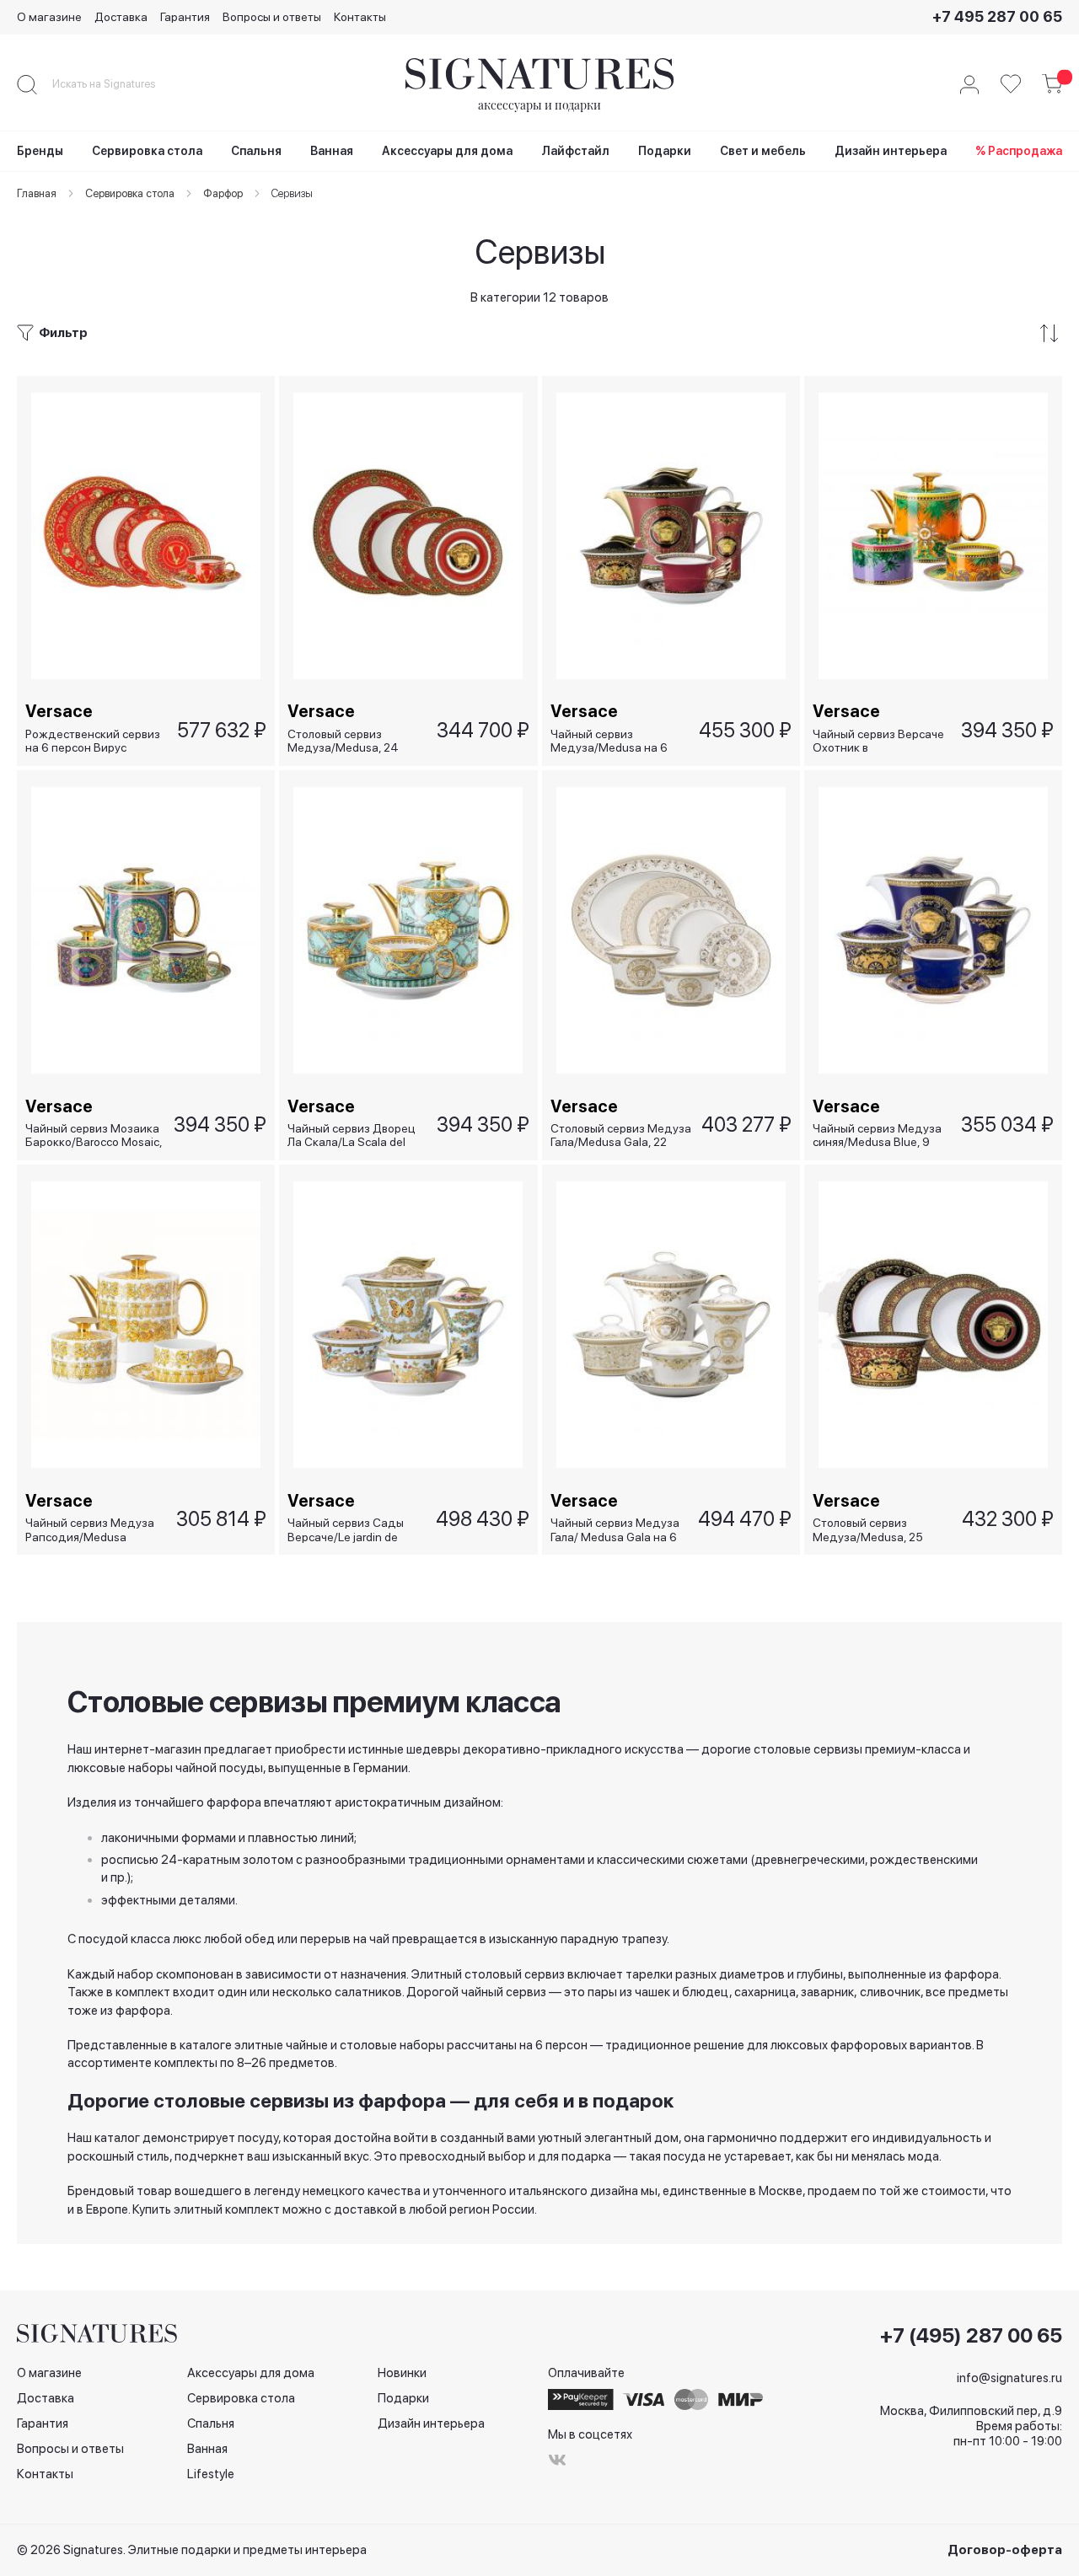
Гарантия (185, 17)
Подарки (403, 2398)
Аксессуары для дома (251, 2373)
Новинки (402, 2373)
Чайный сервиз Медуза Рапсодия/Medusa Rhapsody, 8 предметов (90, 1530)
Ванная (207, 2449)
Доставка (121, 17)
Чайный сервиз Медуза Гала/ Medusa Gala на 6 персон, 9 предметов (615, 1530)
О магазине (49, 17)
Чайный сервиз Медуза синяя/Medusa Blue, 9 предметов (877, 1135)
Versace (59, 711)
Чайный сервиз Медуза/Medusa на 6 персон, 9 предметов (609, 741)
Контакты (360, 17)
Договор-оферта (1005, 2550)
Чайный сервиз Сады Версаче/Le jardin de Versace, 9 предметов (347, 1530)
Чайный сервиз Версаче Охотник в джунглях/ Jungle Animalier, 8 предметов (878, 741)
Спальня (211, 2423)
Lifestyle (211, 2474)
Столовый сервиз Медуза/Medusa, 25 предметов (868, 1530)
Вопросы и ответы (272, 17)
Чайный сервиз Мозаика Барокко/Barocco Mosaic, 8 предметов (94, 1135)
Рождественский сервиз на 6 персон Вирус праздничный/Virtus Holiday (93, 741)
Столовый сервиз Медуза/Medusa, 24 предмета (343, 741)
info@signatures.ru (1009, 2378)
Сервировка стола (241, 2398)
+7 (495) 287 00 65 (971, 2336)
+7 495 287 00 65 (997, 16)
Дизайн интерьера (431, 2423)
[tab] (539, 333)
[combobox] (118, 84)
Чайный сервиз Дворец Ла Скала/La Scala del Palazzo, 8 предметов (352, 1135)
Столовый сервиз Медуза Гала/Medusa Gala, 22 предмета (621, 1135)
